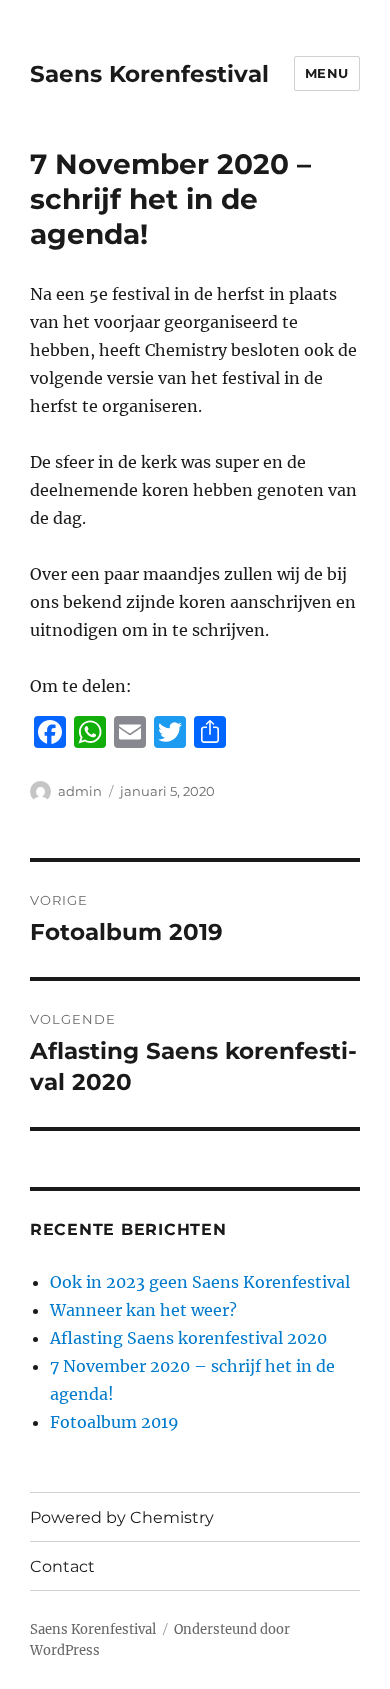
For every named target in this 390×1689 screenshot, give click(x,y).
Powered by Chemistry (122, 1517)
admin (80, 791)
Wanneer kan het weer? (143, 1310)
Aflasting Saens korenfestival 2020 (188, 1338)
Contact (62, 1566)
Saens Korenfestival (149, 74)
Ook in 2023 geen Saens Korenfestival (200, 1282)
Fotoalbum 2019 (114, 1422)
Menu (327, 73)
